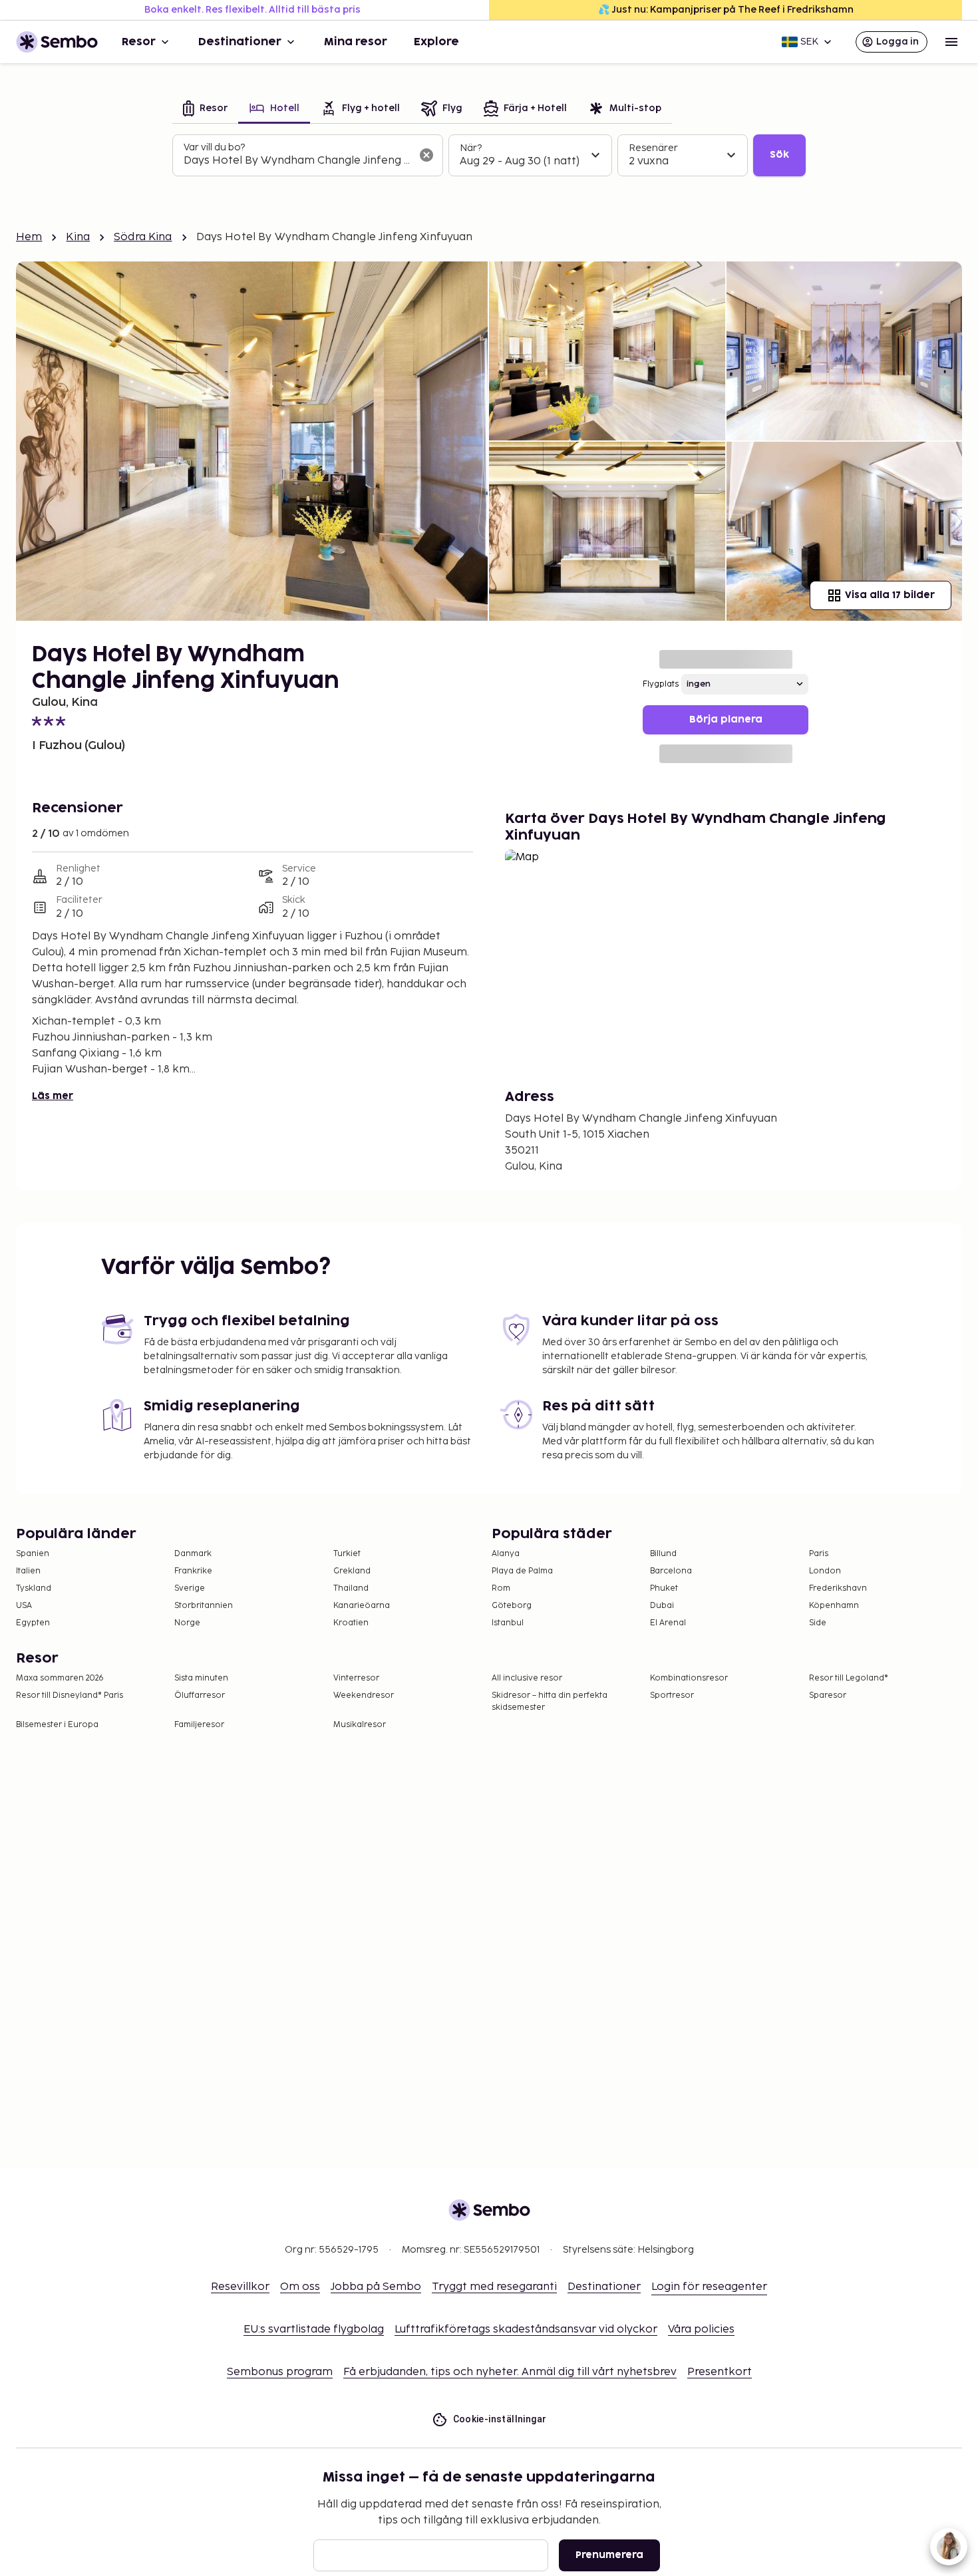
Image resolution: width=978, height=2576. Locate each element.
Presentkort (720, 2372)
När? (471, 148)
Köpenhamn (834, 1606)
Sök (779, 155)
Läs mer (53, 1096)
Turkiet (347, 1554)
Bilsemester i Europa (57, 1725)
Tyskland (34, 1588)
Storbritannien (204, 1606)
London (825, 1571)
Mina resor (356, 42)
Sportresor (672, 1695)
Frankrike (193, 1571)
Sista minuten (201, 1678)
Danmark (193, 1554)
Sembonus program (280, 2372)
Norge (187, 1623)
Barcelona (671, 1571)
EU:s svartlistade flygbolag (314, 2330)
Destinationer (240, 42)
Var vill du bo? (214, 147)
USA (24, 1606)
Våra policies (701, 2330)
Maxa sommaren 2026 (60, 1678)
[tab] (205, 109)
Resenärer (653, 148)
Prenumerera (609, 2555)
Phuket (664, 1588)
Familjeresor (199, 1725)
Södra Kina (143, 237)
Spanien (33, 1554)
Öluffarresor (200, 1695)
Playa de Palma (522, 1571)
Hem (29, 237)
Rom (501, 1588)
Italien (28, 1571)
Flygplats (661, 684)
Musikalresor (360, 1725)
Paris (819, 1554)
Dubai (662, 1606)
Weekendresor (364, 1695)
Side (818, 1623)
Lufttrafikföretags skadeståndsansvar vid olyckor (526, 2330)
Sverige (190, 1588)
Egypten (33, 1623)
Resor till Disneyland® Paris (70, 1695)
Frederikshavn (838, 1588)
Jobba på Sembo (376, 2287)
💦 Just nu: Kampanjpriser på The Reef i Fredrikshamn (726, 10)
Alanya (506, 1554)
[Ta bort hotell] (426, 155)
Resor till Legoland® (849, 1678)
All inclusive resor (527, 1678)
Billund (663, 1554)
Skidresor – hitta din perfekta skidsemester (550, 1701)
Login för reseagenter (709, 2287)
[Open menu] (951, 42)
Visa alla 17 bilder (890, 595)
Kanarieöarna (362, 1606)
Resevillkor (240, 2287)
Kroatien (351, 1623)
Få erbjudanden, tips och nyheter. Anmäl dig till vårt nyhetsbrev (510, 2372)
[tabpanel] (489, 156)
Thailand (351, 1588)
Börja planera (726, 720)
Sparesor (828, 1695)
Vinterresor (356, 1678)
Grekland (352, 1571)
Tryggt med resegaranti (494, 2287)
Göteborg (512, 1606)
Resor (139, 42)
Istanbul (508, 1623)
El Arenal (668, 1623)
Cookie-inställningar (500, 2419)
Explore (436, 42)
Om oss (300, 2287)
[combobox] (297, 161)
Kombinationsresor (689, 1678)
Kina (78, 237)
